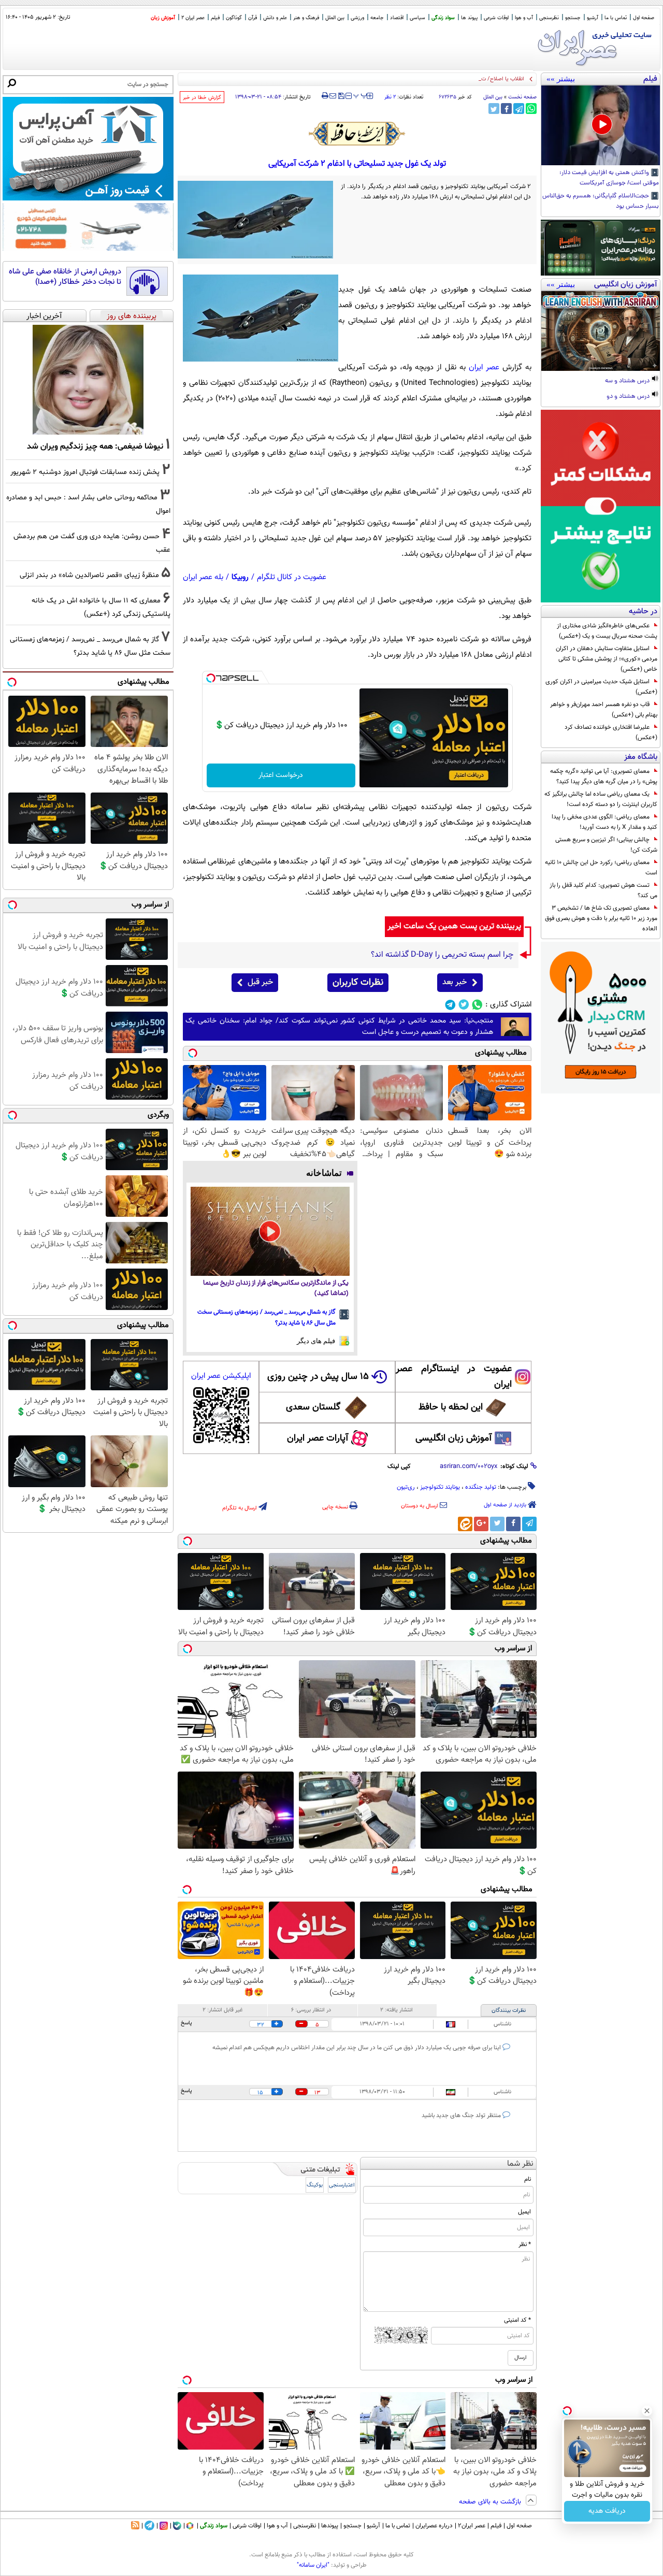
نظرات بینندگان (509, 2011)
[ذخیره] (341, 97)
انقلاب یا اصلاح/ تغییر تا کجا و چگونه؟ (481, 79)
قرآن (253, 18)
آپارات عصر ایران (318, 1438)
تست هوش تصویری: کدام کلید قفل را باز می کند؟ (603, 890)
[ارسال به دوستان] (333, 96)
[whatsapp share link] (531, 109)
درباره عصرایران (434, 2526)
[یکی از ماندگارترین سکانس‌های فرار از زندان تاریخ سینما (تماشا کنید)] (270, 1232)
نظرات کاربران (358, 983)
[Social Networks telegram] (450, 1005)
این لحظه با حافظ (451, 1407)
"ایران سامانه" (313, 2565)
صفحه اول (644, 18)
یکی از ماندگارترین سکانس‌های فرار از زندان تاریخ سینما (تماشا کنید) (276, 1289)
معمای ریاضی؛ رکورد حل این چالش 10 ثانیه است (601, 868)
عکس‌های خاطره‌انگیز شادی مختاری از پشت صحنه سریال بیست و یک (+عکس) (607, 631)
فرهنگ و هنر (306, 18)
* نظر (525, 2244)
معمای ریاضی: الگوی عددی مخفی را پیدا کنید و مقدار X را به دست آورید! (604, 822)
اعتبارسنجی (342, 2185)
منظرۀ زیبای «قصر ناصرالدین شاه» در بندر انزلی (89, 575)
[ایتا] (465, 1524)
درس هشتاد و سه (628, 381)
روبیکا (240, 577)
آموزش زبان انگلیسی (454, 1438)
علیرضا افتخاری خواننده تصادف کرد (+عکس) (611, 732)
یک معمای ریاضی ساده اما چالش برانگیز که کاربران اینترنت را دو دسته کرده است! (601, 799)
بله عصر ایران (203, 577)
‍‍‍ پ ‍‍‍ (361, 95)
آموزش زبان (163, 18)
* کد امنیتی (517, 2320)
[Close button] (647, 2411)
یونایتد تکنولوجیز (440, 1487)
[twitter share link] (494, 109)
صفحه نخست (522, 97)
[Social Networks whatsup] (477, 1005)
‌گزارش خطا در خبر (202, 98)
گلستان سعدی (313, 1407)
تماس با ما (616, 18)
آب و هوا (524, 18)
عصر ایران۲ (472, 2526)
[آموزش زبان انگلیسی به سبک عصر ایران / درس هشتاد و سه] (601, 331)
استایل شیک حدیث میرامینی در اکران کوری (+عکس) (601, 687)
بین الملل (335, 18)
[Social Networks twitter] (464, 1005)
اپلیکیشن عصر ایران (221, 1376)
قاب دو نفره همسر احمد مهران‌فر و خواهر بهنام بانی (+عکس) (604, 710)
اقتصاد (397, 18)
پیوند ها (469, 18)
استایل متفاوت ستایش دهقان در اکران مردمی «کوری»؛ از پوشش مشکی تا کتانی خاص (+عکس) (607, 659)
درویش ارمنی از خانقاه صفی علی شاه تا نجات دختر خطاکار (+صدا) (65, 277)
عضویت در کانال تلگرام (292, 577)
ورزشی (357, 18)
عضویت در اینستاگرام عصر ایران (454, 1377)
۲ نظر (390, 97)
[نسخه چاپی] (325, 96)
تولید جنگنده (481, 1487)
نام (528, 2179)
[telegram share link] (519, 109)
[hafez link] (357, 134)
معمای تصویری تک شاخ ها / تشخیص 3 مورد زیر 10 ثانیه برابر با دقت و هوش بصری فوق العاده (601, 918)
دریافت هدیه (607, 2511)
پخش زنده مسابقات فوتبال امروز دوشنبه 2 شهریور (85, 472)
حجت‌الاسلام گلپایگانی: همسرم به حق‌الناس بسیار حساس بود (601, 202)
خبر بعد (455, 982)
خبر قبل (260, 982)
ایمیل (524, 2212)
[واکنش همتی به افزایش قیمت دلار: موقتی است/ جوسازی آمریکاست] (601, 125)
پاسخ (186, 2023)
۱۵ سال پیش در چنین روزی (318, 1377)
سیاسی (417, 18)
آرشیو (593, 18)
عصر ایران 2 (193, 18)
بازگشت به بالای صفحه (491, 2502)
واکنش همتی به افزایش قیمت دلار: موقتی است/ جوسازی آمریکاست (609, 178)
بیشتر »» (561, 79)
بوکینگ (315, 2185)
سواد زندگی (443, 18)
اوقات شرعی (496, 18)
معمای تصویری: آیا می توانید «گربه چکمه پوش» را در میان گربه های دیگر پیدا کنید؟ (604, 776)
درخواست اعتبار (281, 775)
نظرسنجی (549, 18)
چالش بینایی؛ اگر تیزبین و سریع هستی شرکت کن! (606, 845)
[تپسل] (211, 678)
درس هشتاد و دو (629, 397)
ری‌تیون (406, 1487)
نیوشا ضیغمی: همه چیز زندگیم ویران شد (95, 447)
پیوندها (330, 2526)
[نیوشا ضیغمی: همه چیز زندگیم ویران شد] (88, 380)
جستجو (573, 18)
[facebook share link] (506, 109)
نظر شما (520, 2164)
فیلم (215, 18)
